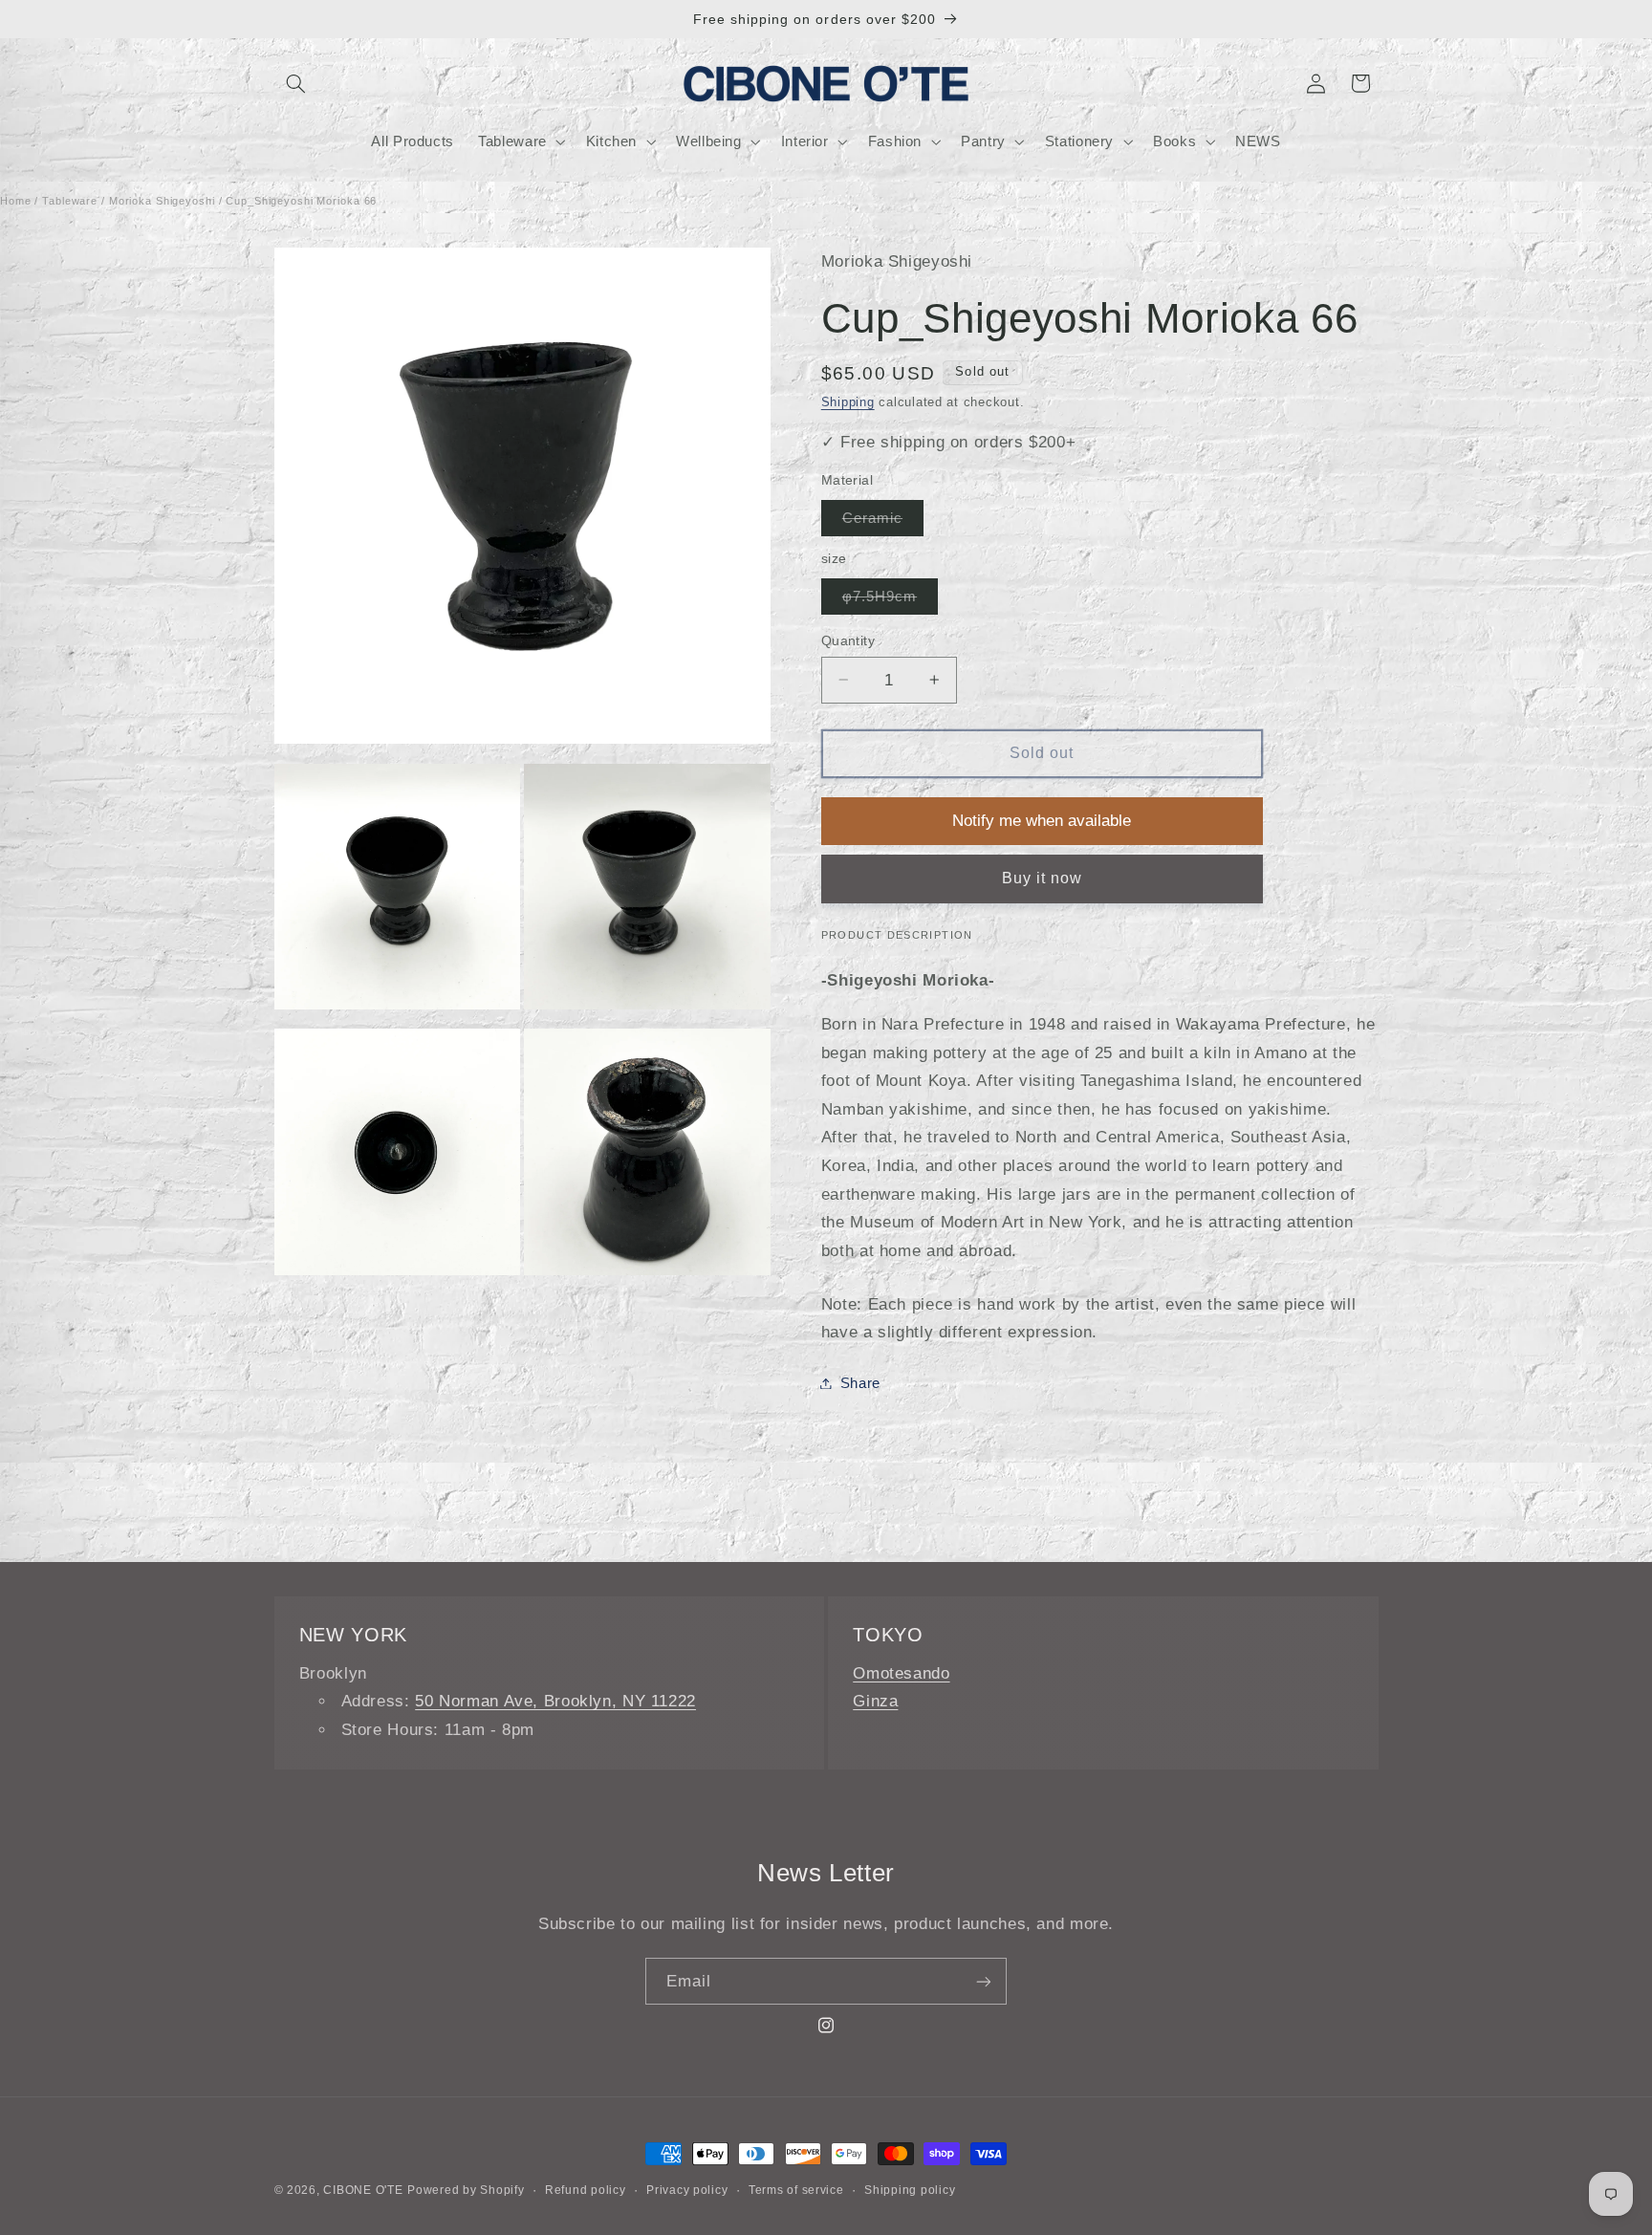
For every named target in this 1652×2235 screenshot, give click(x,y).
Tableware (70, 201)
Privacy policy (687, 2190)
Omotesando (901, 1673)
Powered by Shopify (466, 2190)
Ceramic (883, 522)
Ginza (875, 1701)
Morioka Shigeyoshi (162, 201)
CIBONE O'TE (363, 2190)
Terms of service (796, 2190)
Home (16, 201)
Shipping (848, 402)
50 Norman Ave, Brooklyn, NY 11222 (555, 1701)
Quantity (848, 640)
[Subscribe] (984, 1981)
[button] (296, 83)
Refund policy (586, 2190)
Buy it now (1043, 878)
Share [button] (860, 1382)
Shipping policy (910, 2190)
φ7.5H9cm (890, 600)
